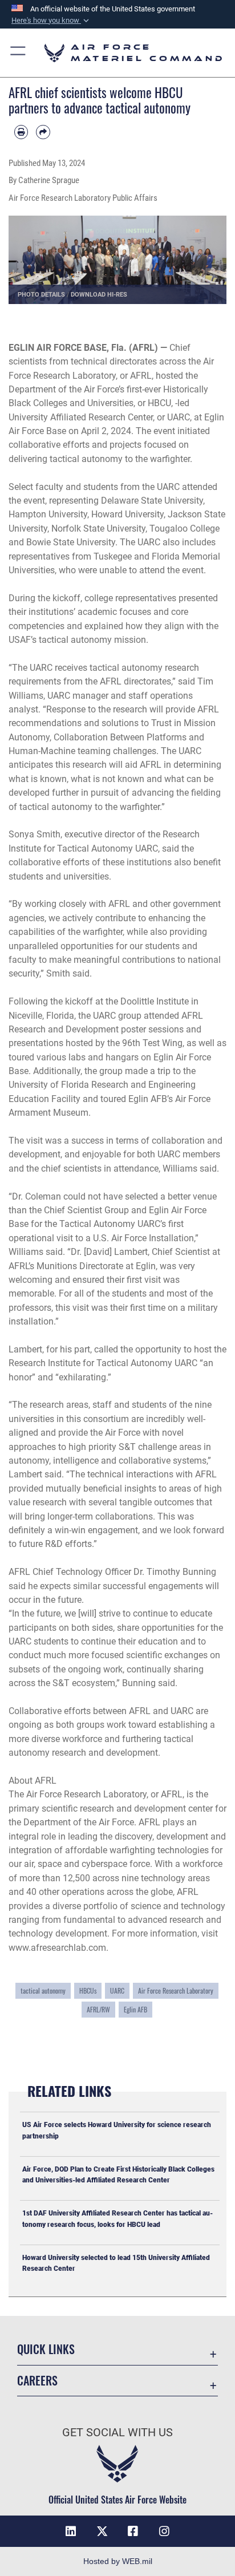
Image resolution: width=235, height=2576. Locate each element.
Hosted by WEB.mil (118, 2561)
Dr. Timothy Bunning (175, 1572)
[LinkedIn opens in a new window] (71, 2532)
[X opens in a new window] (102, 2532)
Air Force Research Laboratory (176, 1990)
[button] (51, 21)
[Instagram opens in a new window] (164, 2532)
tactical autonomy (43, 1990)
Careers (37, 2381)
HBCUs (88, 1990)
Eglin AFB (135, 2009)
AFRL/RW (98, 2009)
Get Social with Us (117, 2433)
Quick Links (46, 2349)
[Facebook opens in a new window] (133, 2532)
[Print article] (21, 132)
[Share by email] (43, 132)
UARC (179, 417)
